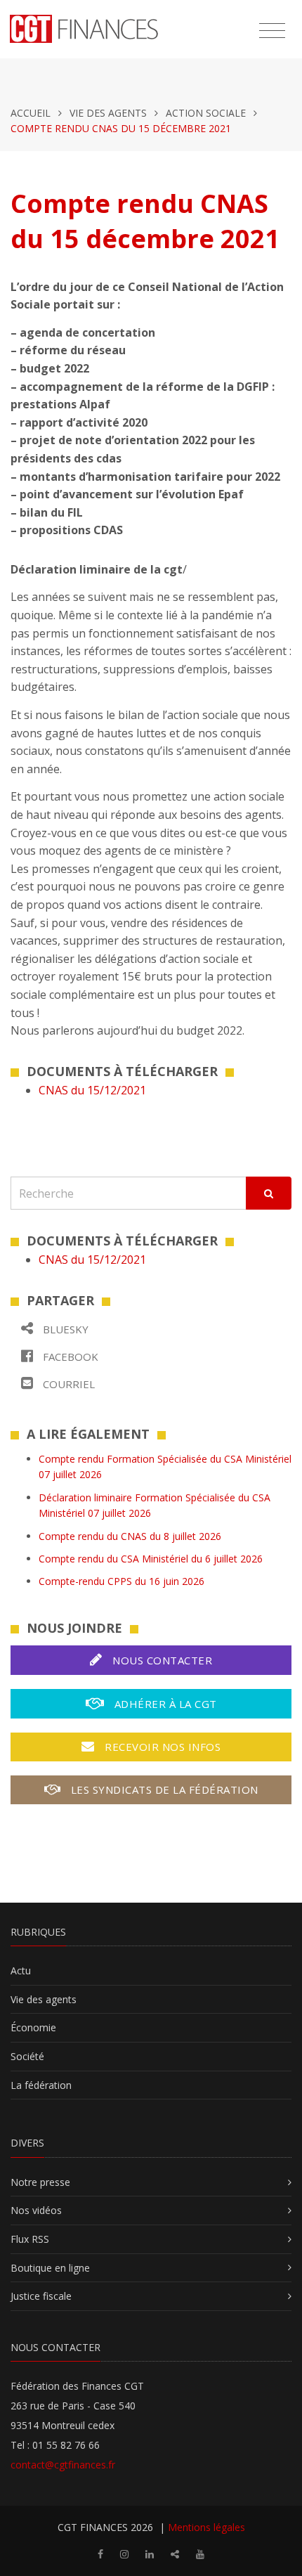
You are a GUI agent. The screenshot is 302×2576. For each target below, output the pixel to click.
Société (27, 2056)
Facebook (69, 1357)
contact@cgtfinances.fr (63, 2465)
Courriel (67, 1384)
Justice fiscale (41, 2296)
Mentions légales (206, 2527)
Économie (33, 2027)
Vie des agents (108, 113)
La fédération (41, 2085)
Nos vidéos (36, 2210)
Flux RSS (30, 2239)
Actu (21, 1970)
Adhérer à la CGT (164, 1704)
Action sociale (206, 113)
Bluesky (64, 1329)
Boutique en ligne (50, 2268)
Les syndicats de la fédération (163, 1789)
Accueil (31, 113)
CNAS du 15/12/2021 (92, 1090)
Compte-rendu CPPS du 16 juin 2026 (122, 1581)
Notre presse (40, 2182)
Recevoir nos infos (162, 1747)
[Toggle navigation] (272, 31)
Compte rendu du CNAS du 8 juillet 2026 (130, 1536)
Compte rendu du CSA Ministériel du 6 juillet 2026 (151, 1559)
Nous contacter (161, 1660)
